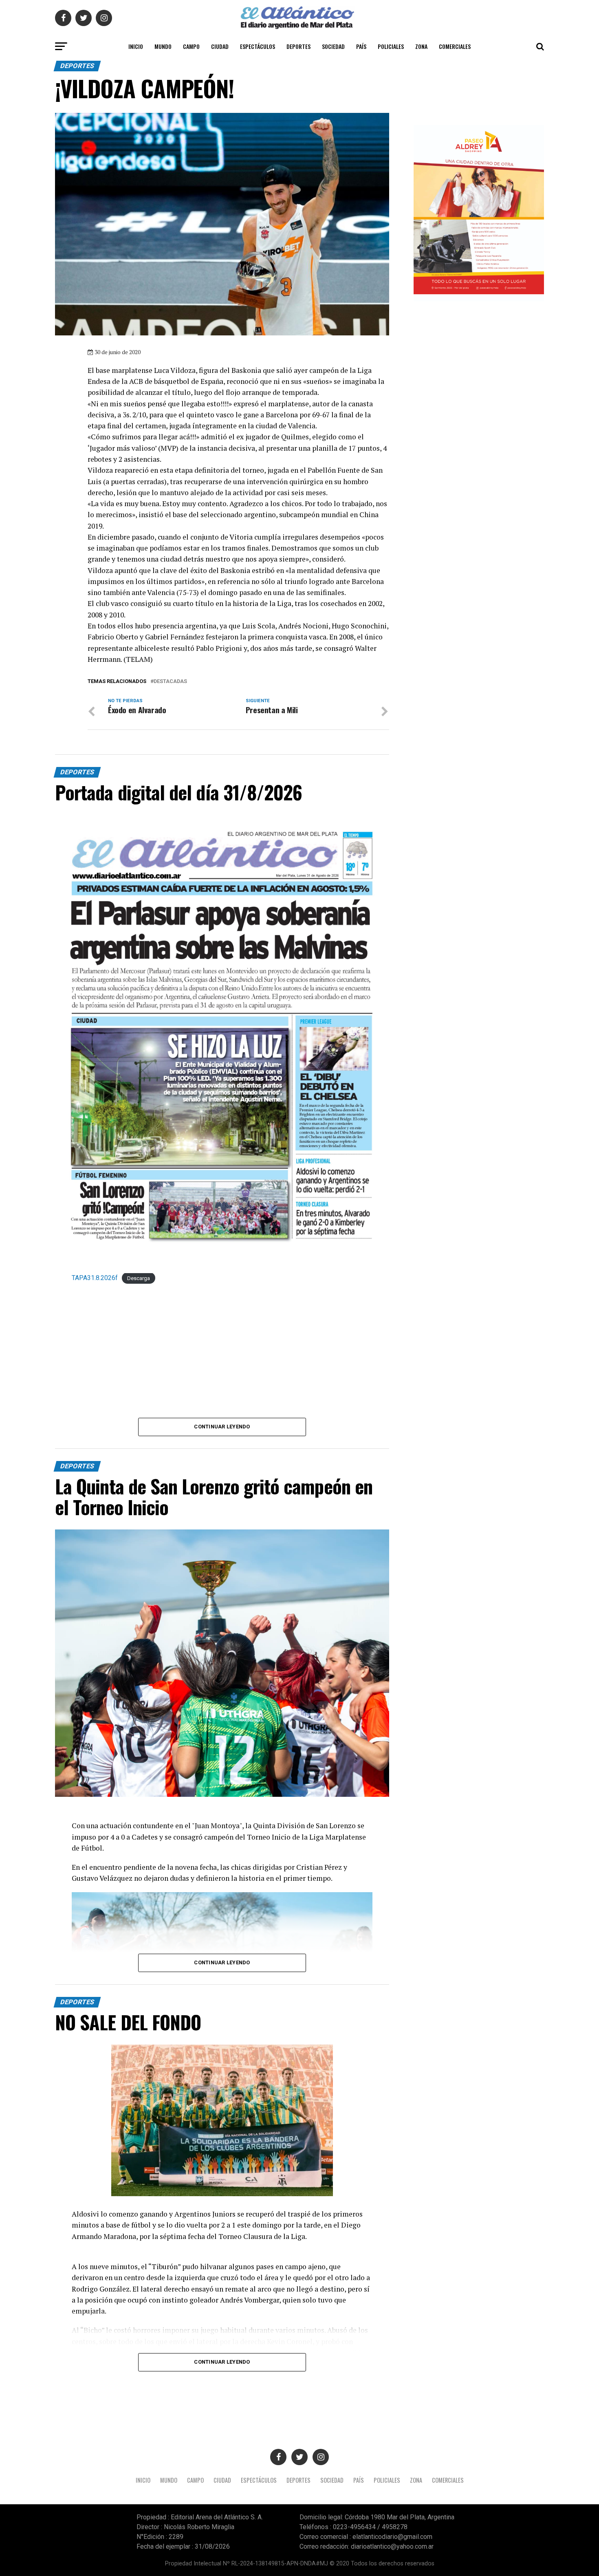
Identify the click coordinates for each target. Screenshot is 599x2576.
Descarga (139, 1278)
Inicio (136, 46)
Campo (191, 46)
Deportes (298, 46)
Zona (421, 46)
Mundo (163, 46)
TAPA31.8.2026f (95, 1278)
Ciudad (220, 46)
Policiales (391, 46)
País (361, 46)
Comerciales (455, 46)
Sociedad (333, 46)
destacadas (170, 682)
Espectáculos (258, 46)
